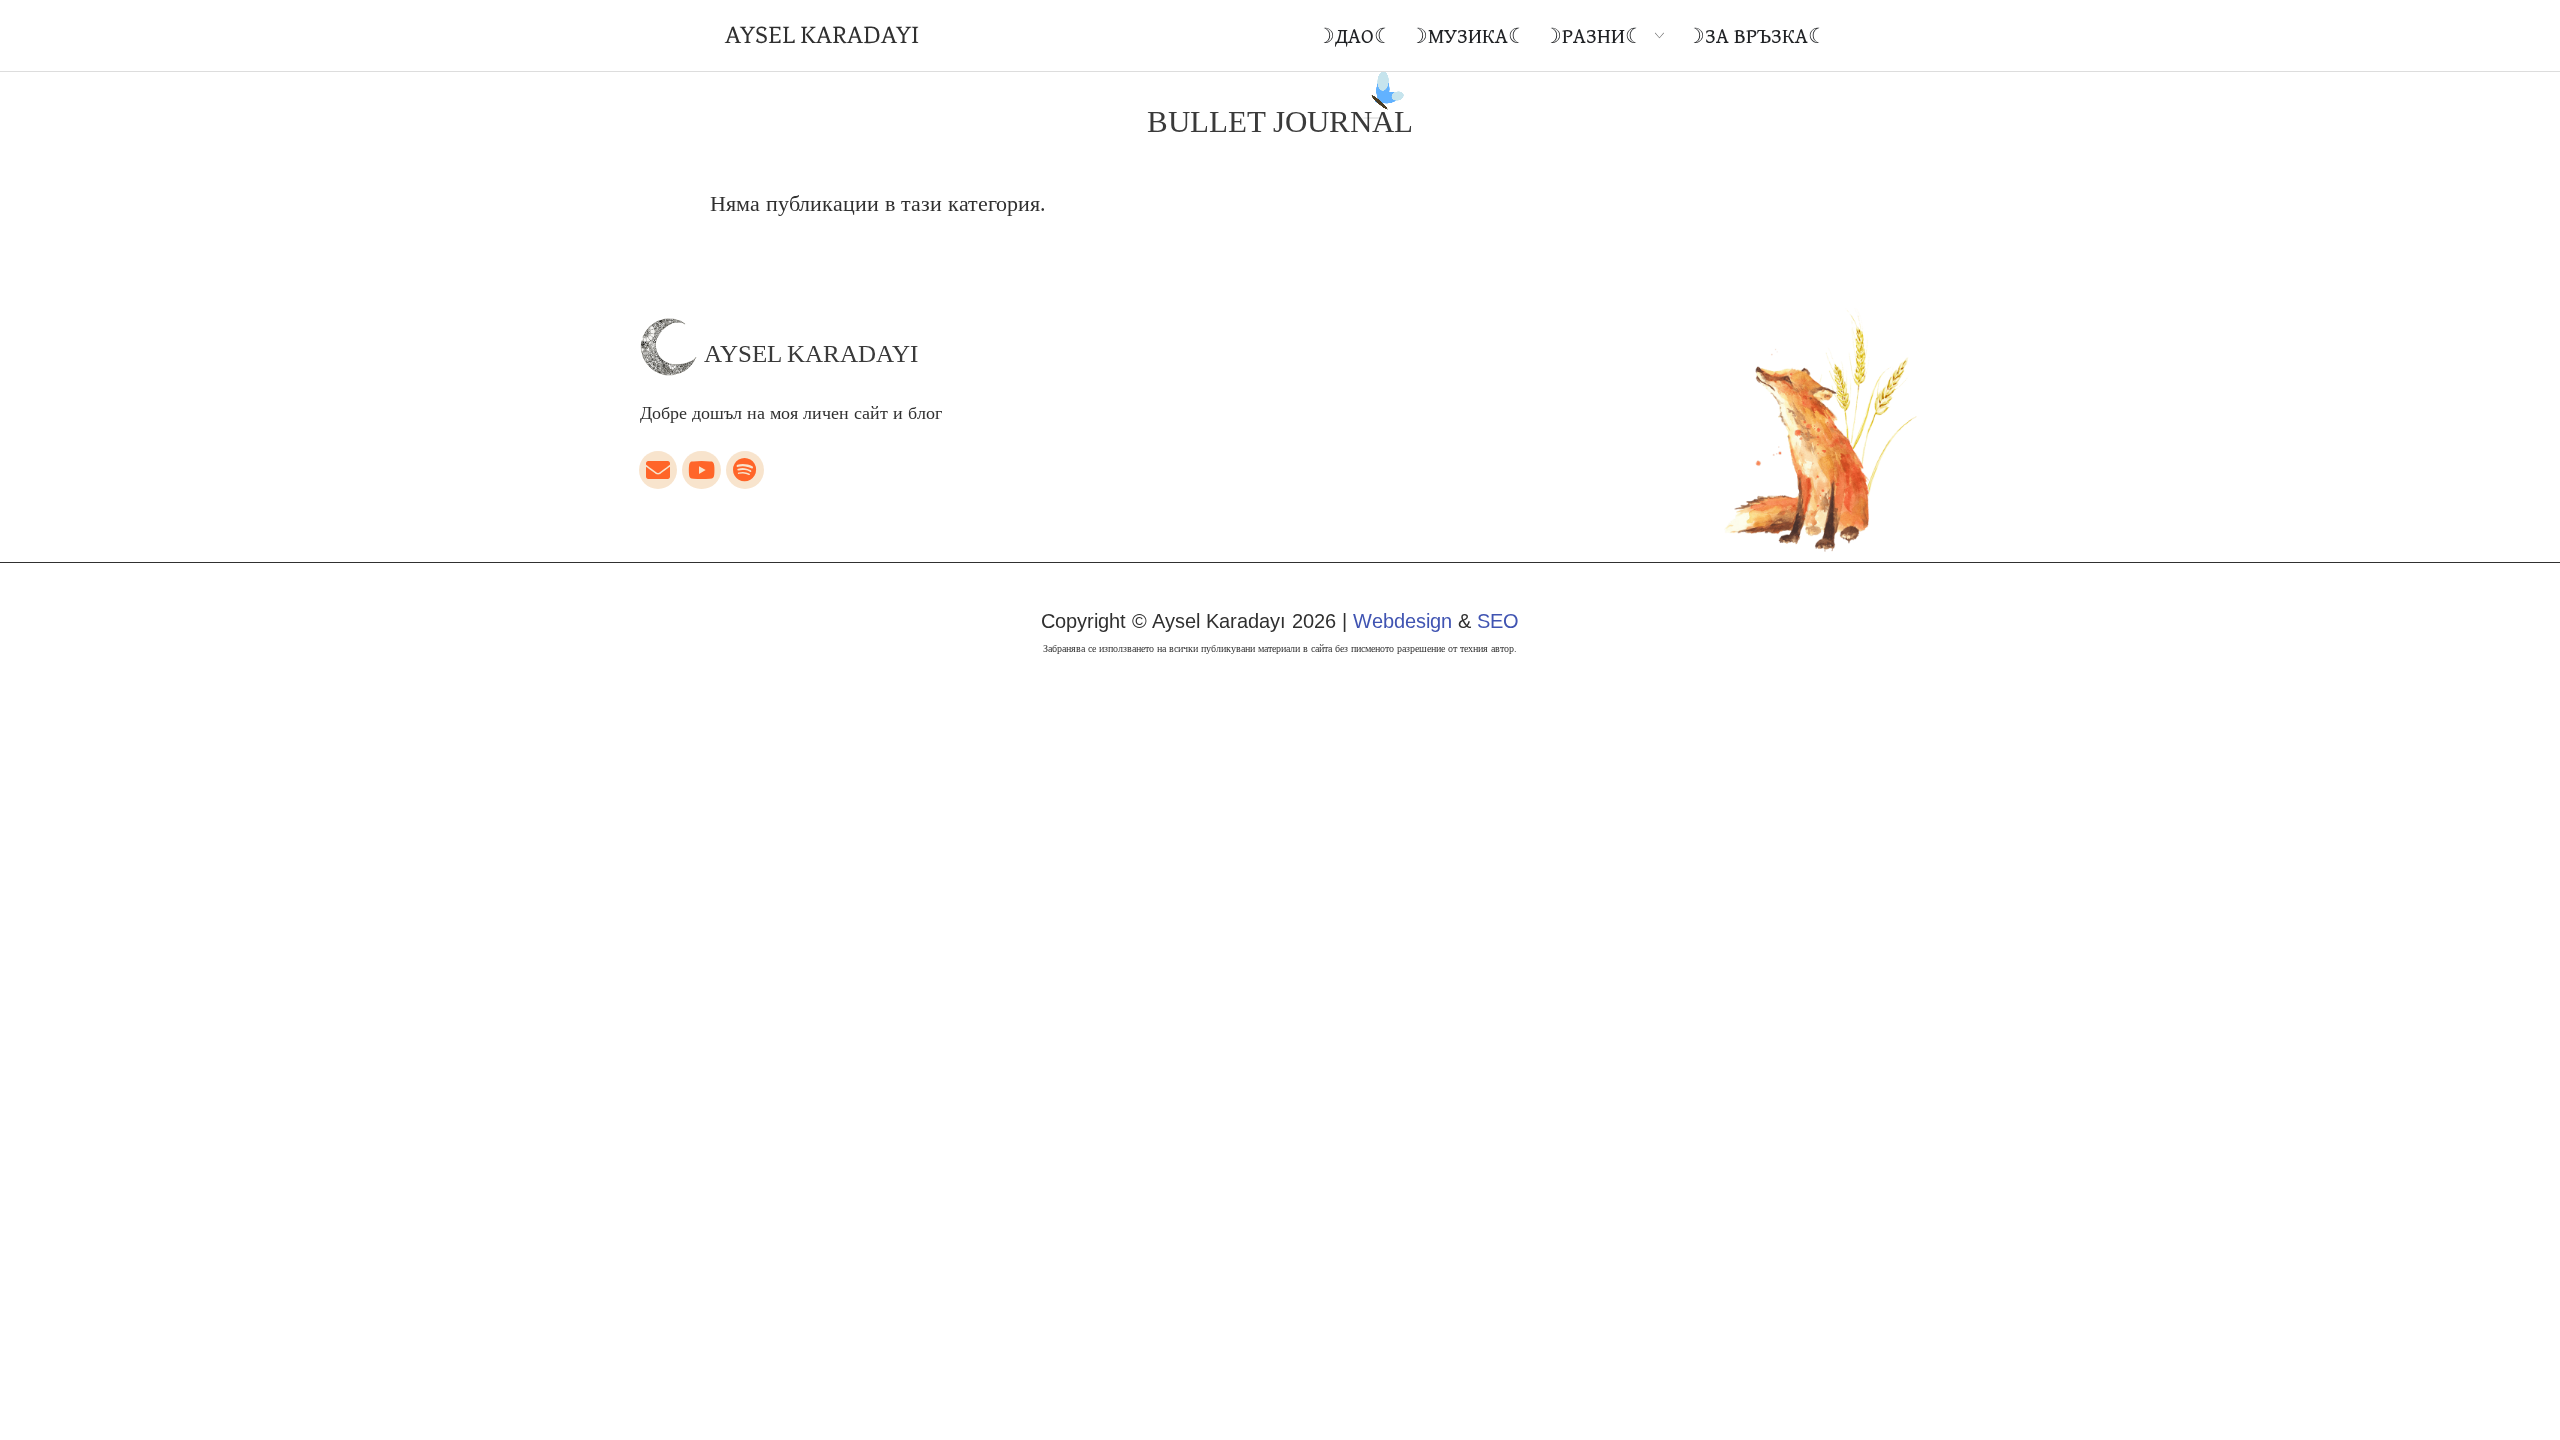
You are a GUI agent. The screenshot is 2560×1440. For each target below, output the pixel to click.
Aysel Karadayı (811, 353)
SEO (1498, 621)
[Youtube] (701, 470)
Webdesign (1402, 621)
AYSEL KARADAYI (822, 35)
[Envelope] (658, 470)
